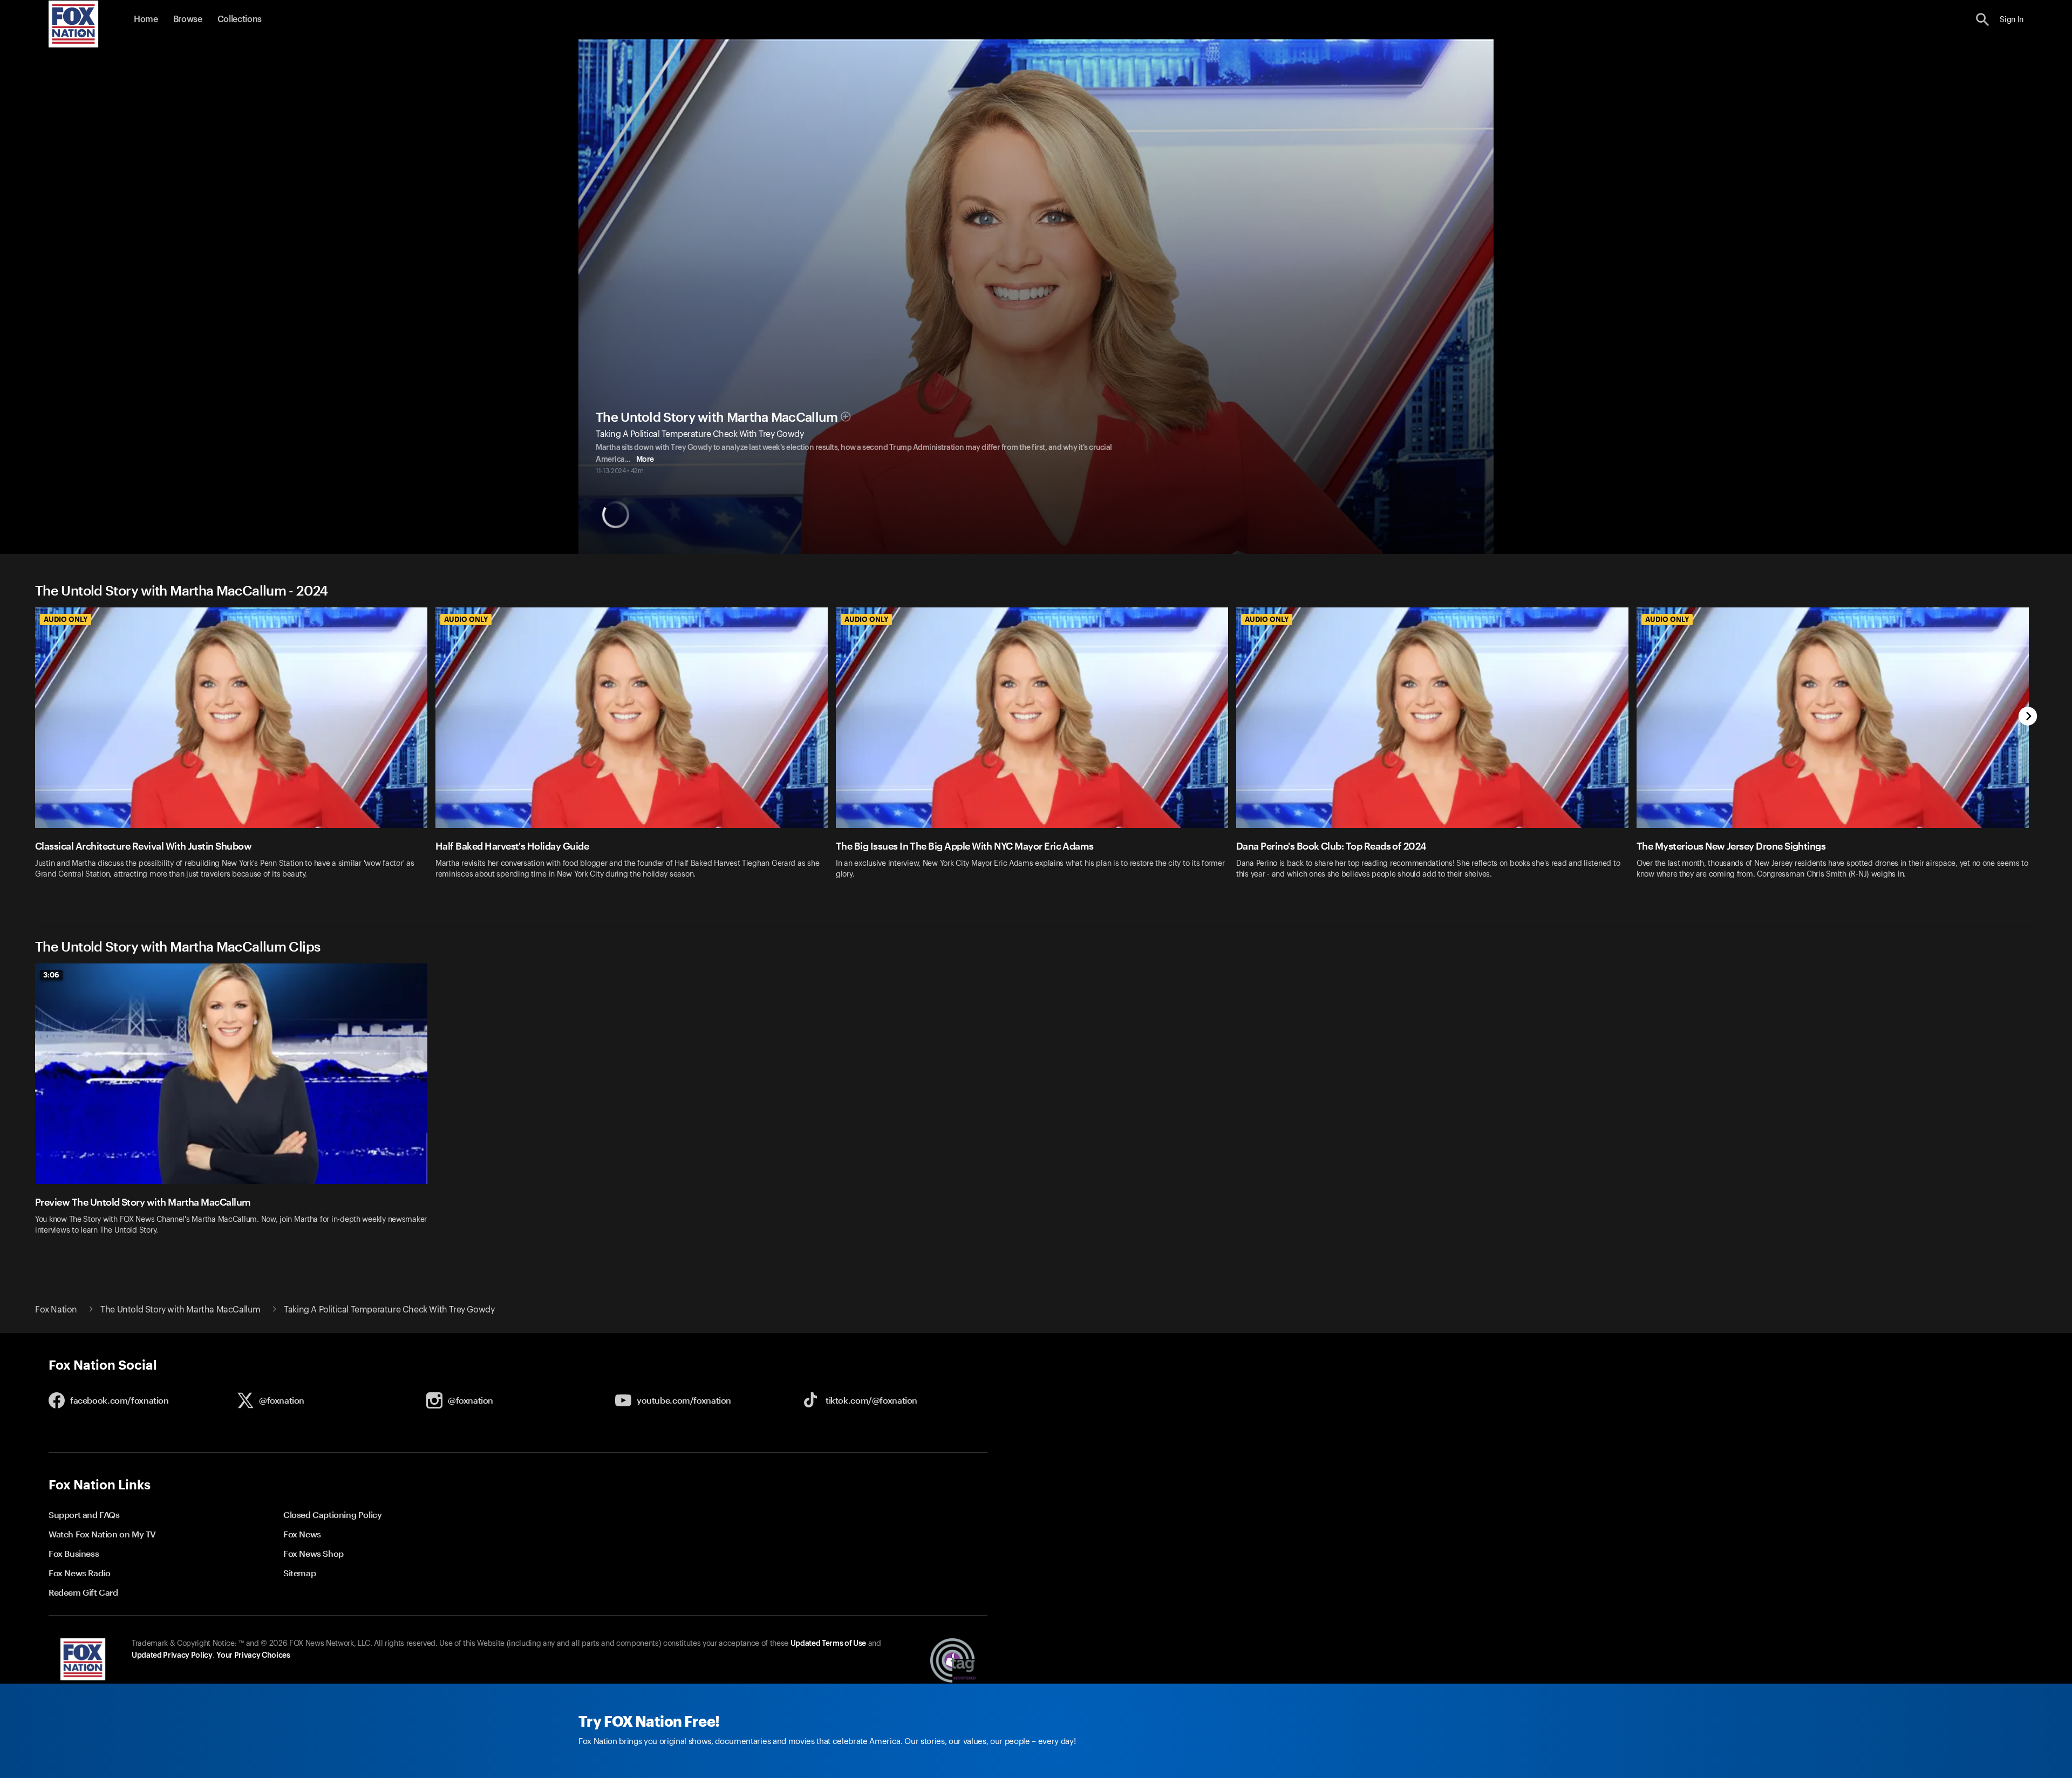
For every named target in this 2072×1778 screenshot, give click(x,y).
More (645, 460)
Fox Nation (56, 1310)
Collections (240, 19)
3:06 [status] (51, 975)
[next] (2028, 717)
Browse (188, 19)
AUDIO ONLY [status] (66, 619)
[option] (235, 750)
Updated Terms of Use (828, 1644)
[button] (1983, 20)
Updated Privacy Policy (172, 1656)
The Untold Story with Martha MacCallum (717, 418)
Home (146, 19)
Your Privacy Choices (253, 1656)
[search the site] (1983, 20)
